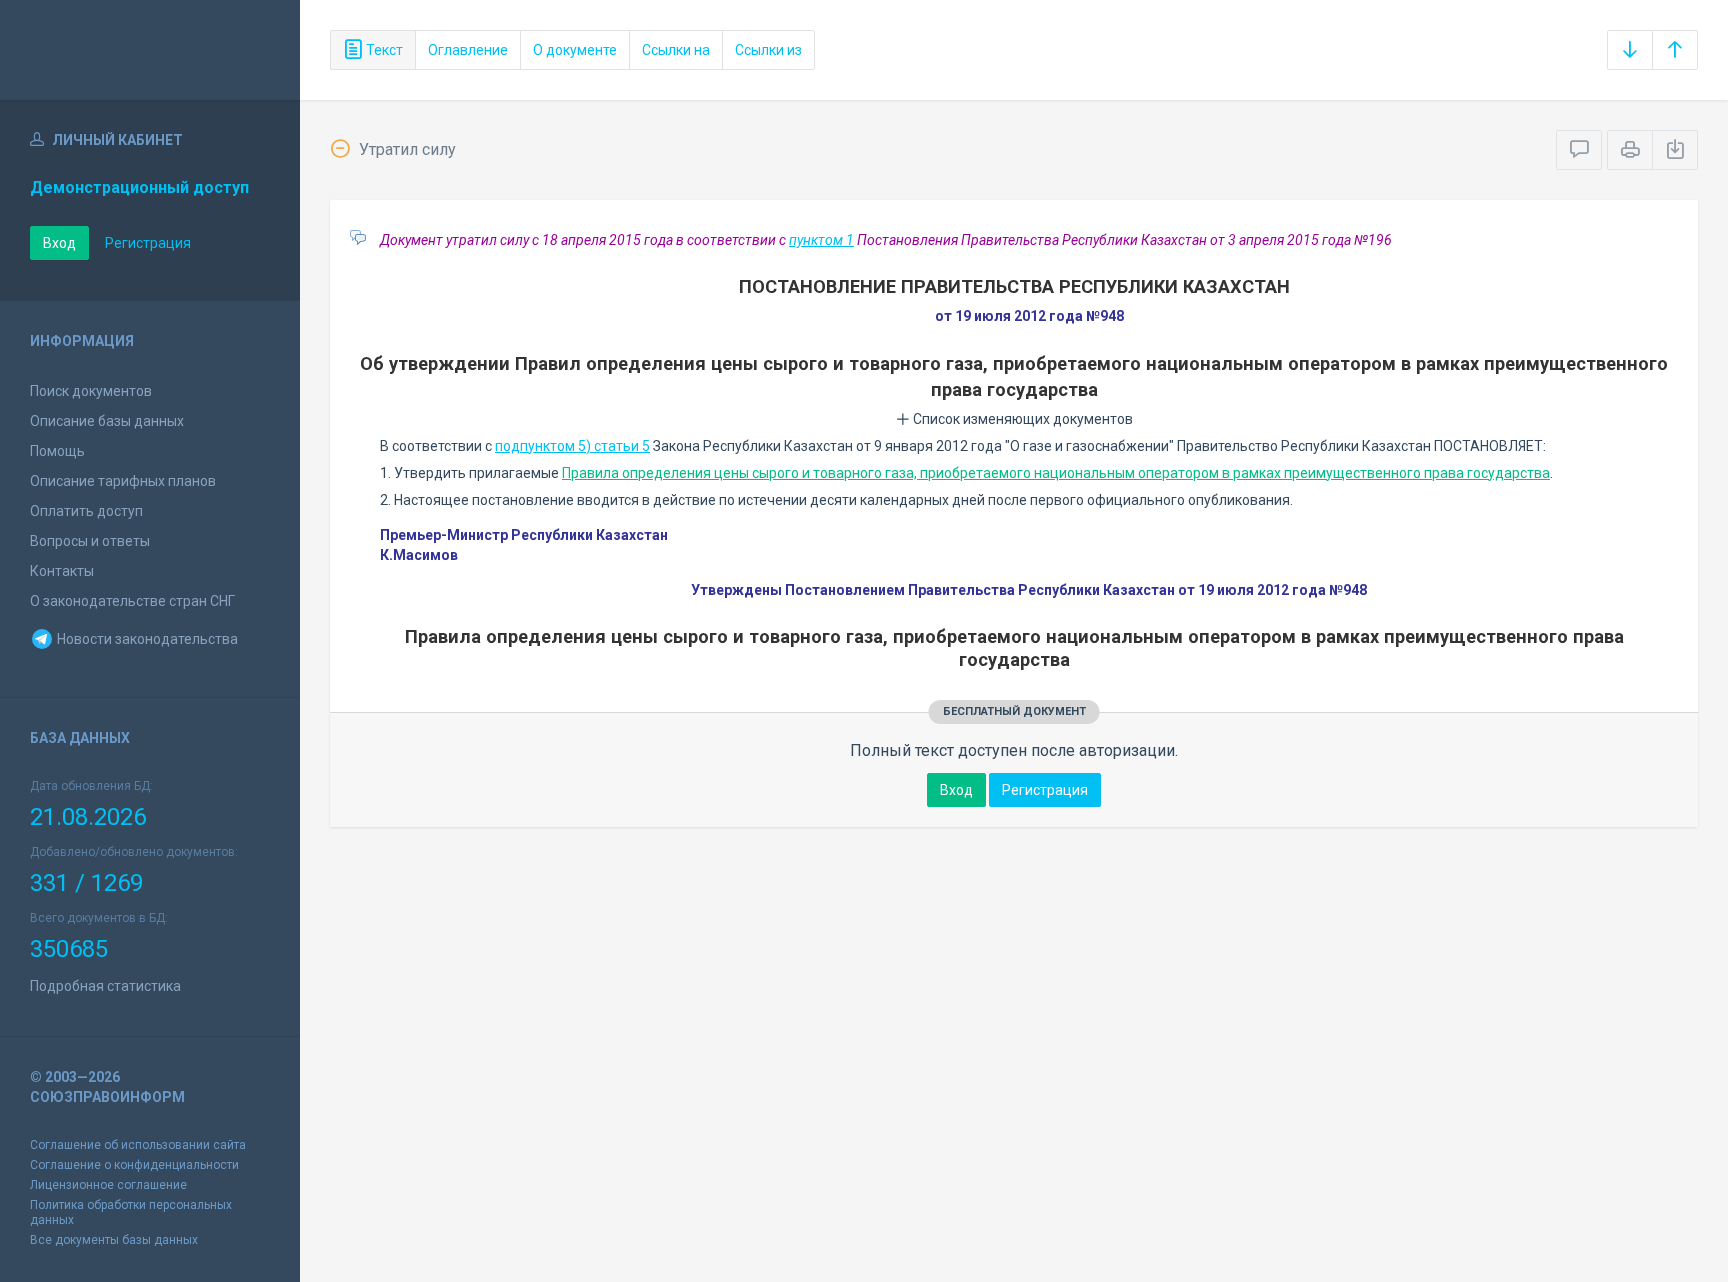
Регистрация (148, 243)
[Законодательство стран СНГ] (150, 50)
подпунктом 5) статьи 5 (572, 446)
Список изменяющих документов (1021, 419)
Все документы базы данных (114, 1240)
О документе (575, 50)
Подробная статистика (105, 986)
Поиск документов (91, 391)
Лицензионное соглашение (108, 1185)
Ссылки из (768, 50)
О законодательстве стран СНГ (132, 601)
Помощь (57, 451)
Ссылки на (676, 50)
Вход (59, 243)
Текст (383, 50)
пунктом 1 (821, 240)
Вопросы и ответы (90, 541)
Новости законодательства (146, 639)
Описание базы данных (107, 421)
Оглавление (468, 50)
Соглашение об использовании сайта (138, 1145)
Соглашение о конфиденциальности (134, 1165)
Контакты (62, 571)
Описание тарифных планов (123, 481)
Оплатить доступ (86, 511)
